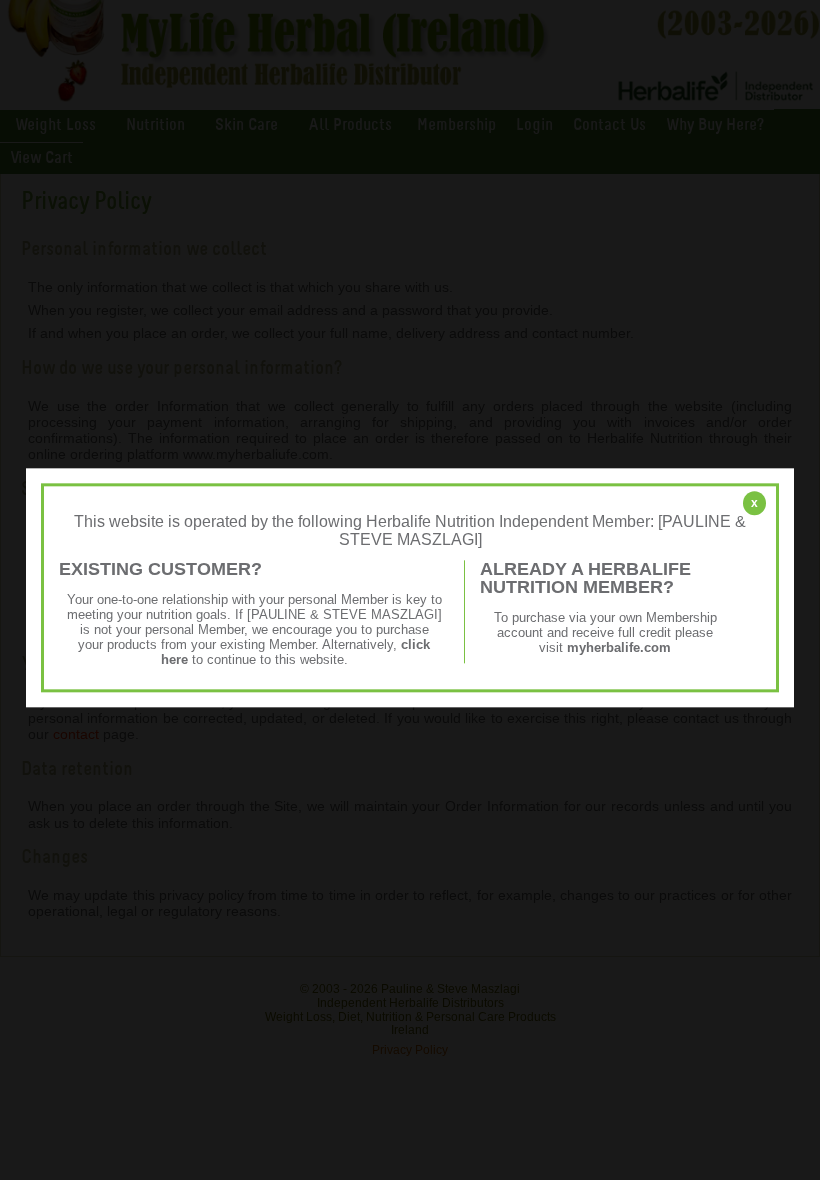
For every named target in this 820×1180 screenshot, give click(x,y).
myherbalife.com (619, 647)
